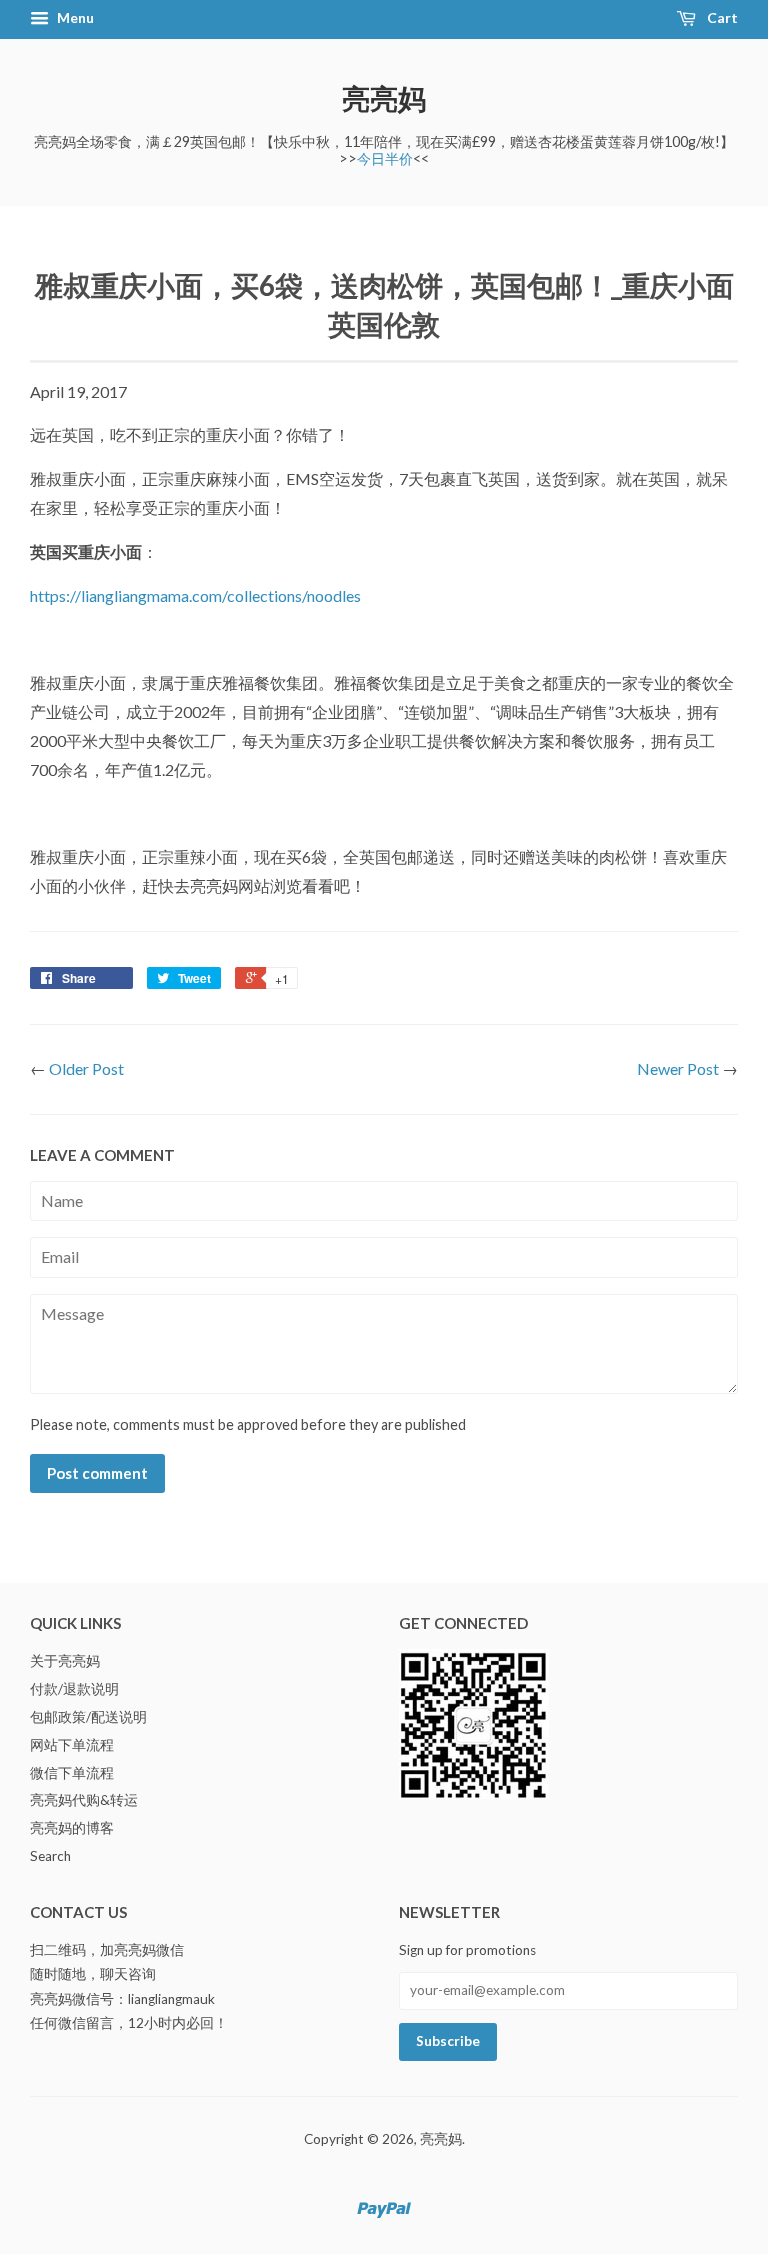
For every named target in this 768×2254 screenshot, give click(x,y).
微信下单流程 (72, 1773)
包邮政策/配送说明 (88, 1717)
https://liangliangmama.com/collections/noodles (195, 595)
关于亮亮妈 (65, 1661)
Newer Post (678, 1068)
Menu (74, 17)
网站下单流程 (72, 1745)
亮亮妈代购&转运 (84, 1800)
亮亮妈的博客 (72, 1828)
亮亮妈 (384, 98)
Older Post (86, 1068)
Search (50, 1856)
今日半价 (385, 158)
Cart (721, 17)
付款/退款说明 (74, 1689)
